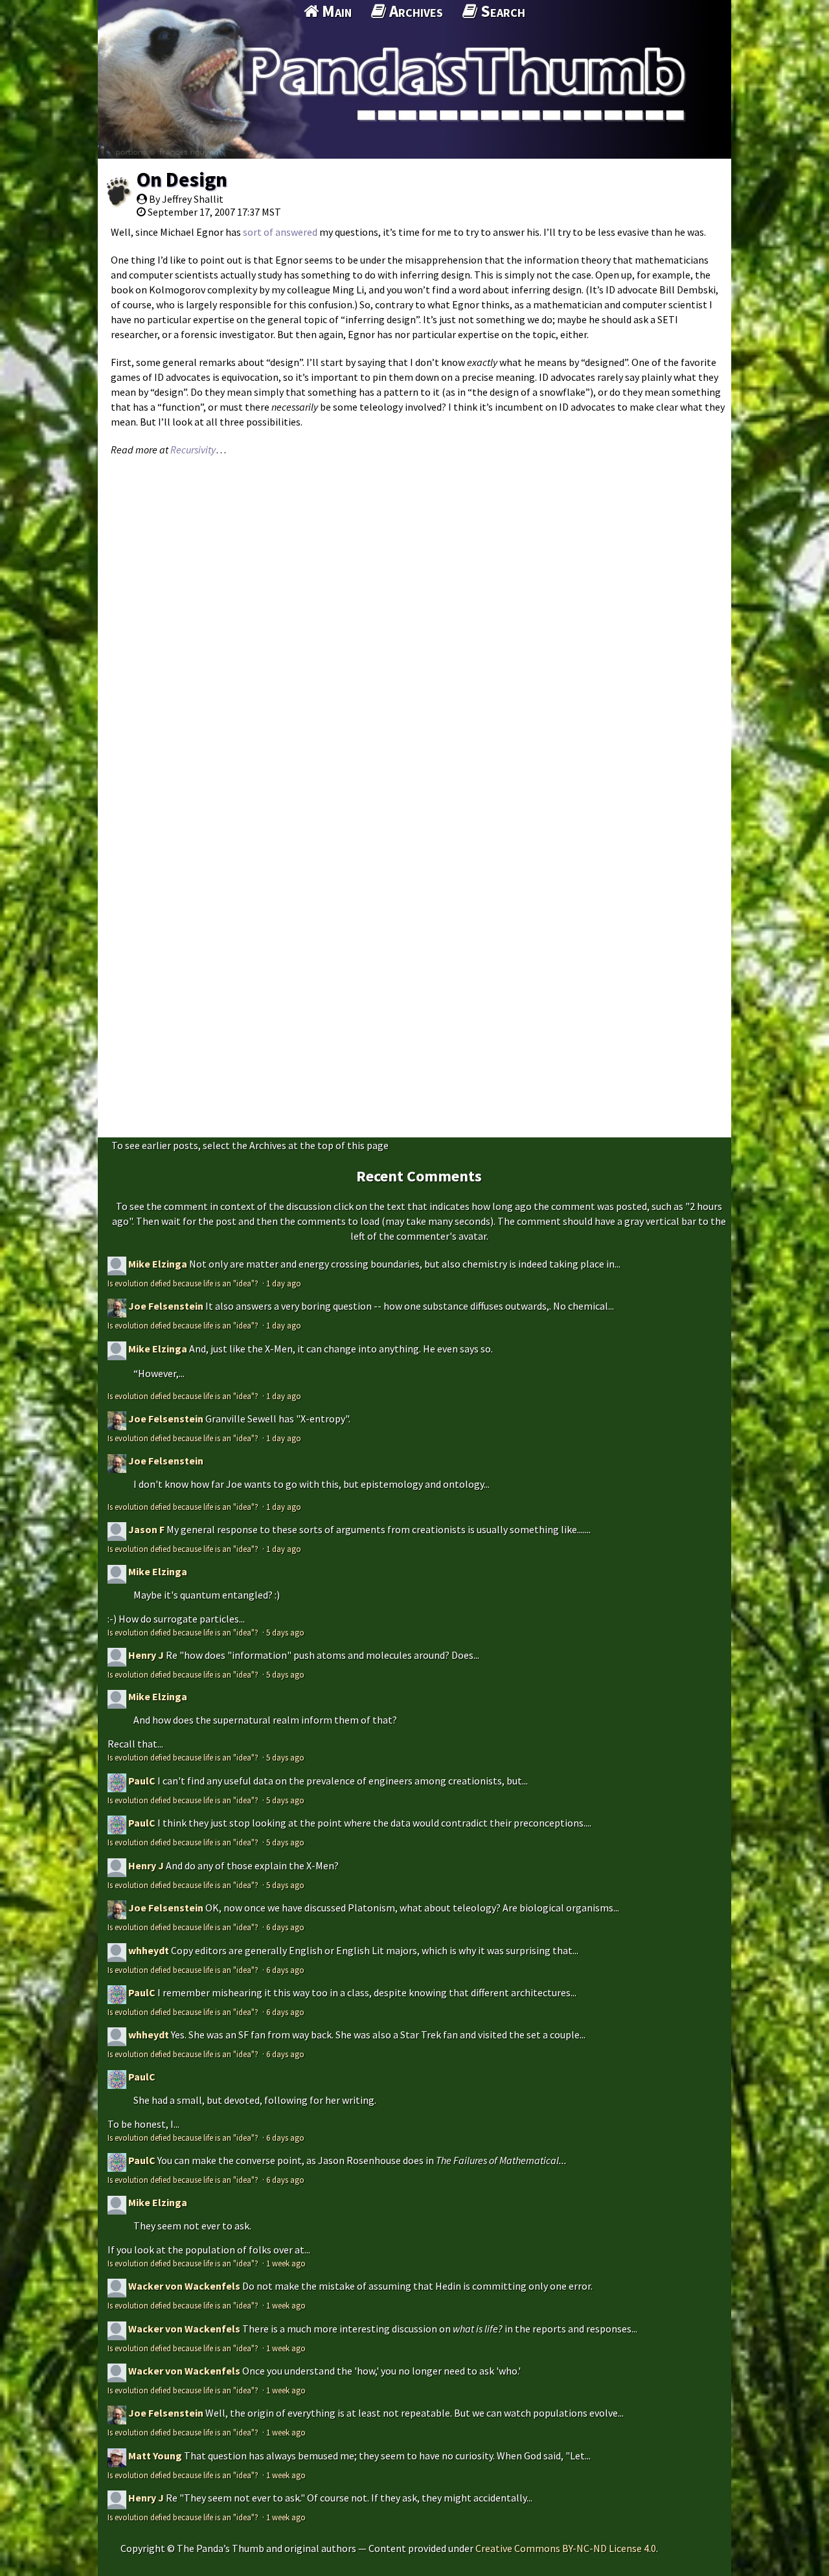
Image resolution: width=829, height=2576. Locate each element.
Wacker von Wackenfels (184, 2286)
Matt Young (155, 2456)
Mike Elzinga (158, 1264)
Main (335, 11)
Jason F (146, 1529)
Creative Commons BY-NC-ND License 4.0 (566, 2548)
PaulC (142, 1781)
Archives (414, 11)
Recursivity (193, 450)
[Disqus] (414, 626)
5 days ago (285, 1632)
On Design (182, 179)
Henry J (146, 1655)
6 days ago (285, 1927)
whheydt (149, 1950)
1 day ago (284, 1283)
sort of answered (280, 232)
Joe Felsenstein (166, 1306)
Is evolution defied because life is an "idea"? (184, 1283)
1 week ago (286, 2263)
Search (501, 11)
